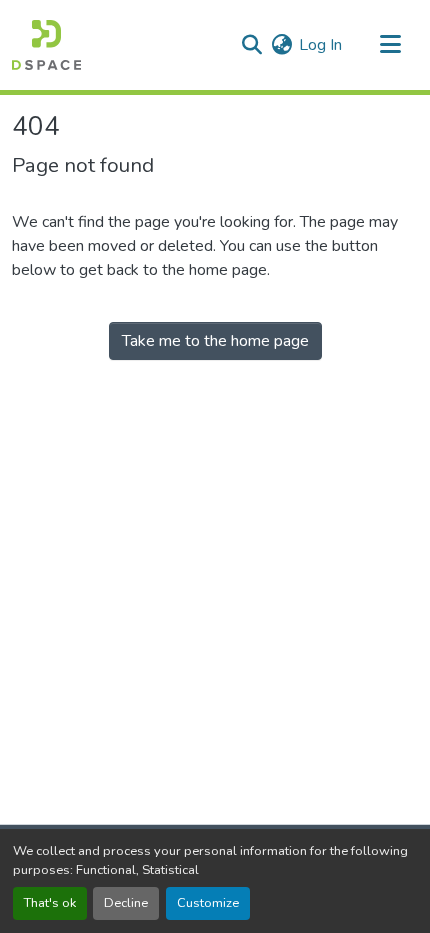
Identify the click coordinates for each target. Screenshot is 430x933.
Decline (126, 903)
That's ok (50, 903)
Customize (208, 903)
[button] (46, 45)
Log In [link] (320, 45)
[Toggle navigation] (390, 45)
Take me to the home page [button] (215, 341)
